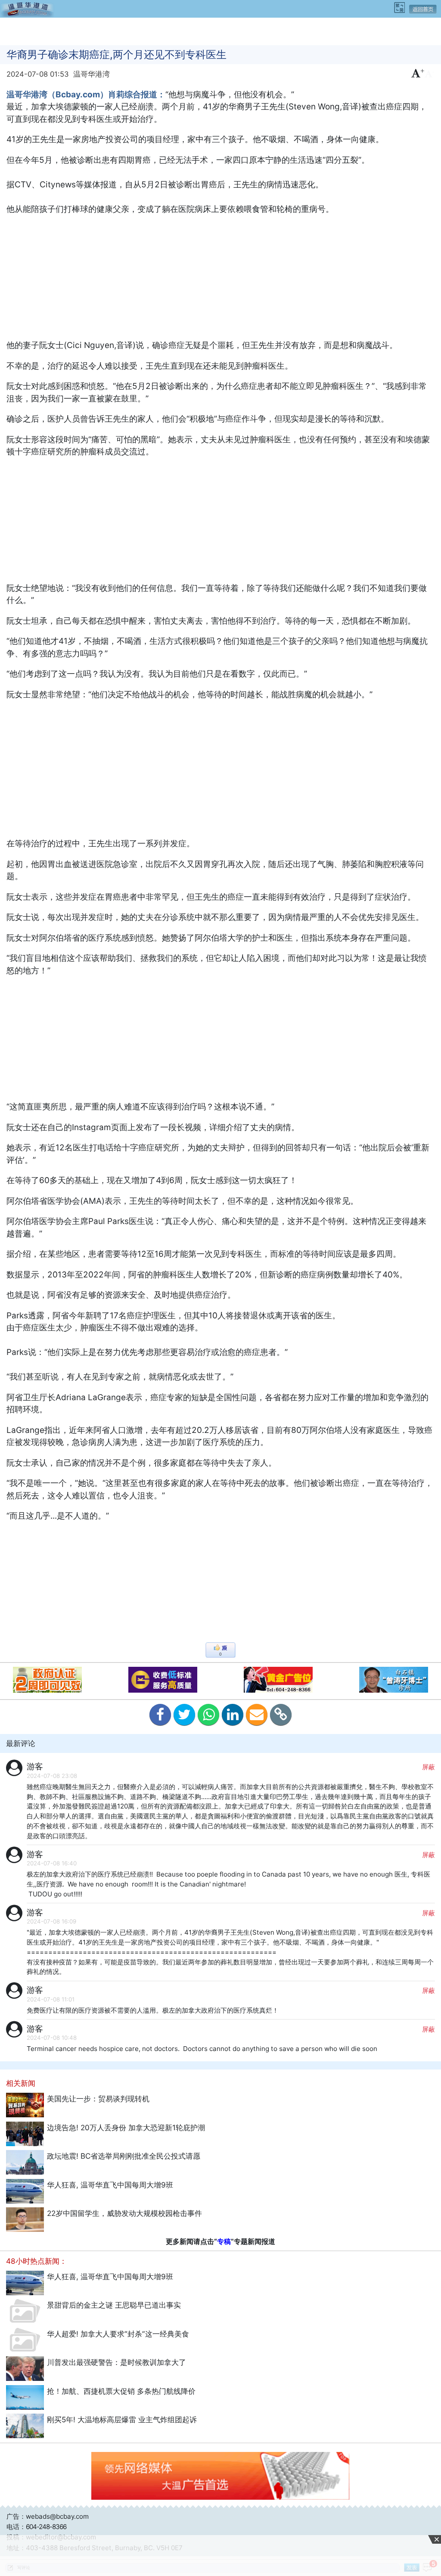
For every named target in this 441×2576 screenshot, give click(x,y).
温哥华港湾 (92, 74)
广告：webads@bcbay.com (48, 2516)
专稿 (224, 2241)
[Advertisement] (220, 31)
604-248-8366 (46, 2527)
